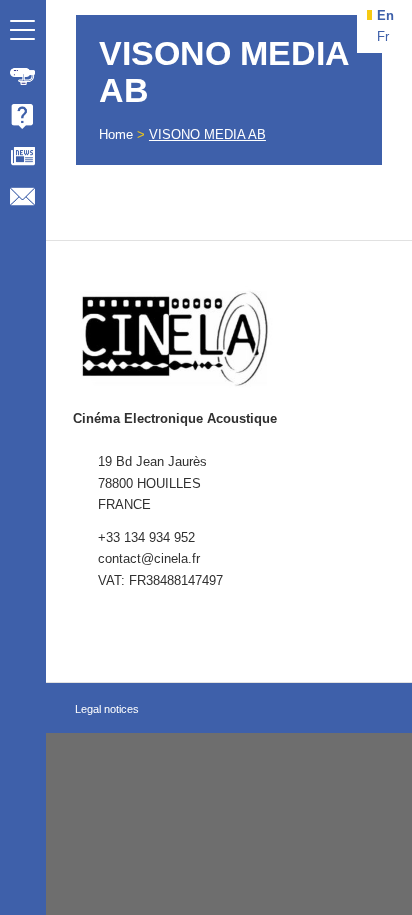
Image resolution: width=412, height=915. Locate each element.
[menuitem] (23, 76)
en (385, 15)
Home (116, 134)
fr (383, 36)
